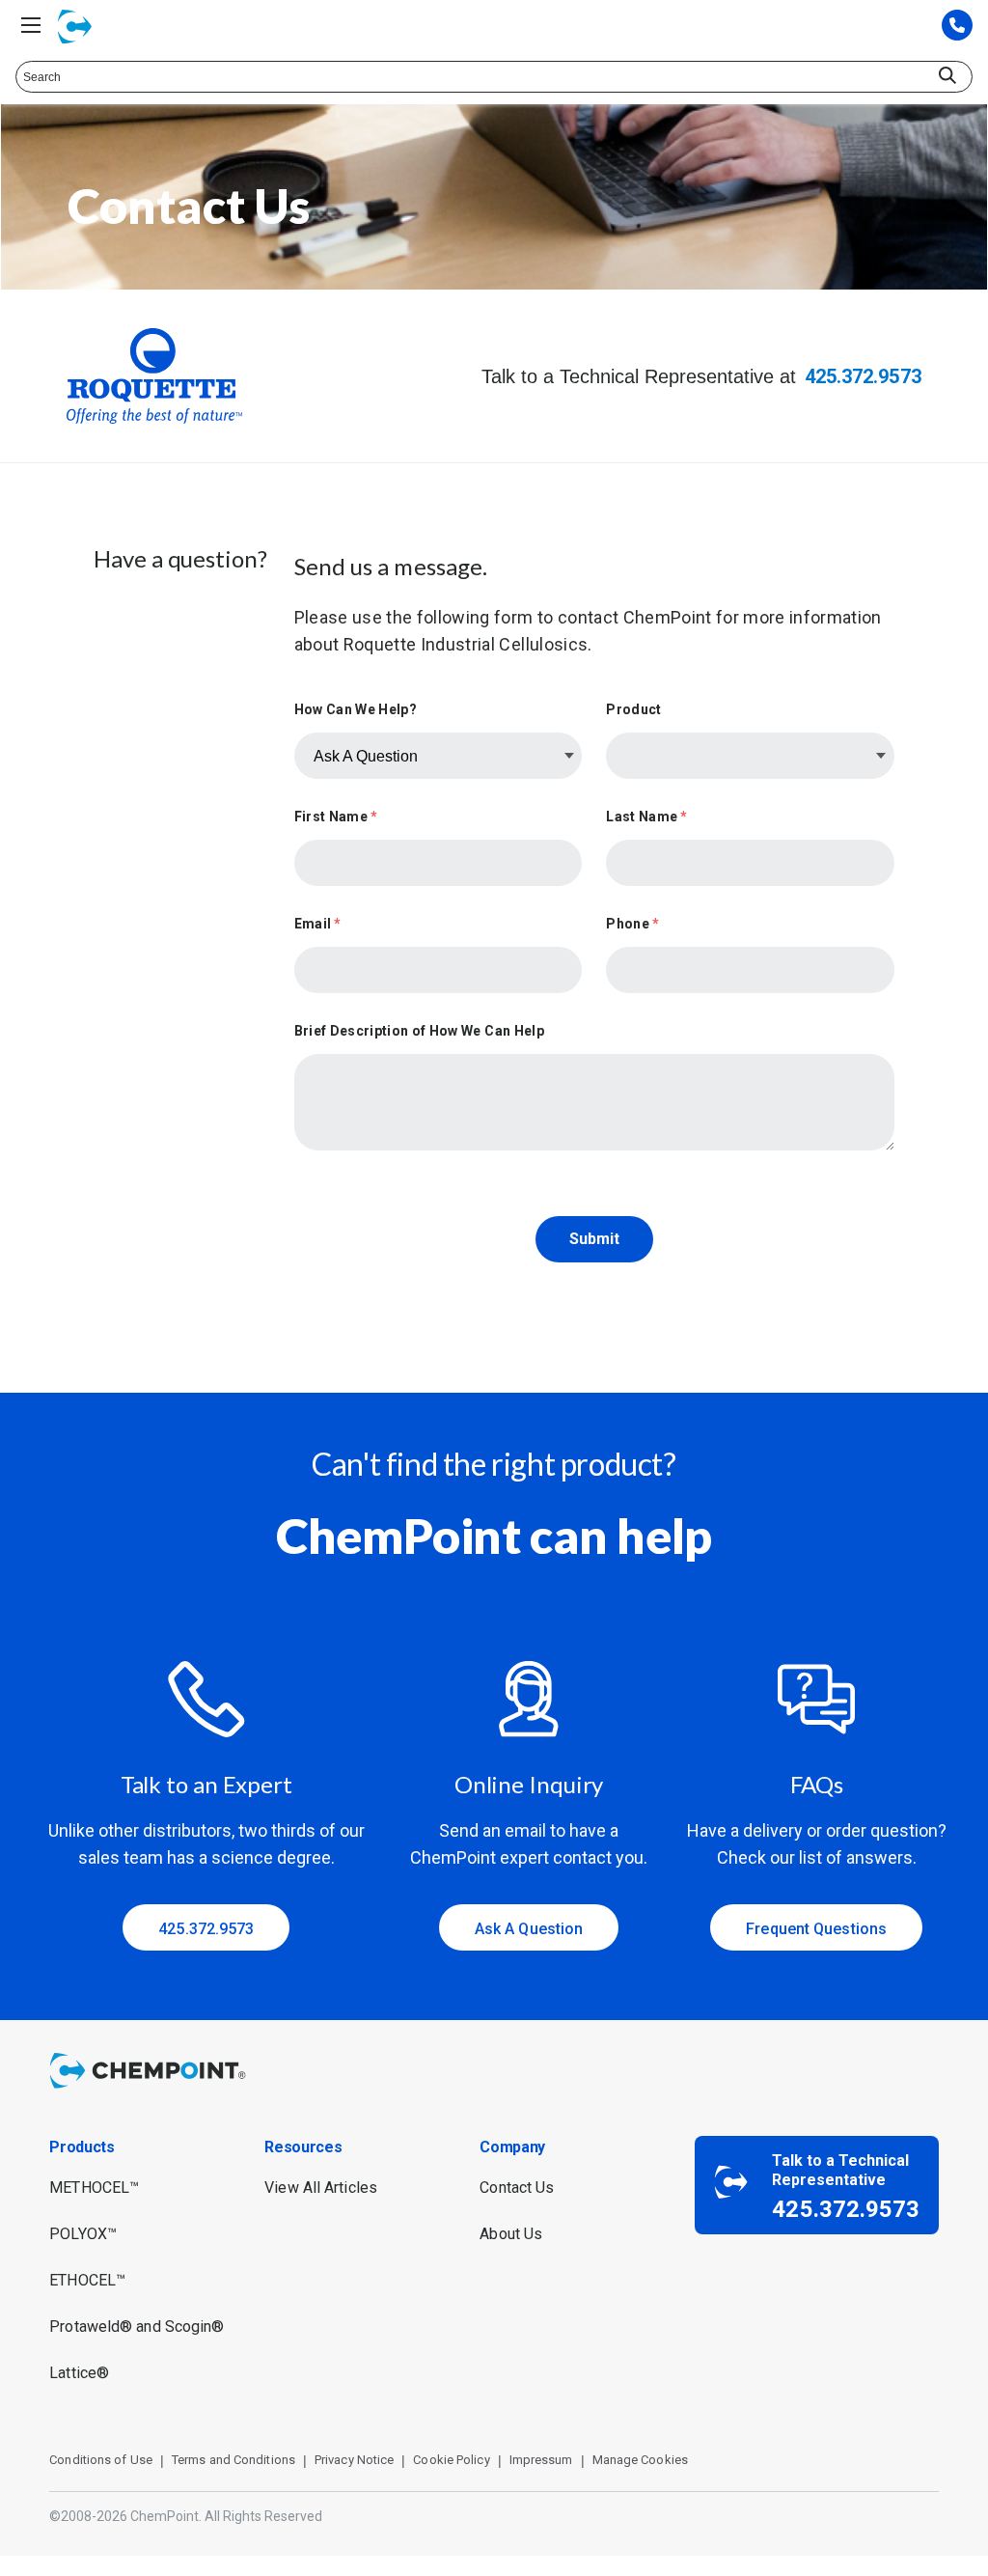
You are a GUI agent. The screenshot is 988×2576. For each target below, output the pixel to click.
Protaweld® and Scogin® (137, 2327)
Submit (594, 1239)
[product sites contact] (957, 27)
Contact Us (517, 2188)
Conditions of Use (101, 2460)
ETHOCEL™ (87, 2280)
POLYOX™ (83, 2234)
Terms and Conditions (233, 2460)
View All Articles (321, 2188)
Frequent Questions (816, 1929)
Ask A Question (529, 1929)
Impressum (541, 2460)
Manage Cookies (640, 2460)
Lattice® (79, 2373)
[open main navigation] (31, 25)
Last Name (646, 817)
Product (633, 709)
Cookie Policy (451, 2460)
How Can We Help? (356, 709)
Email (318, 924)
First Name (336, 817)
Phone (632, 924)
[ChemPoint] (151, 2091)
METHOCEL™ (94, 2188)
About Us (511, 2234)
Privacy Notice (354, 2460)
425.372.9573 (863, 376)
